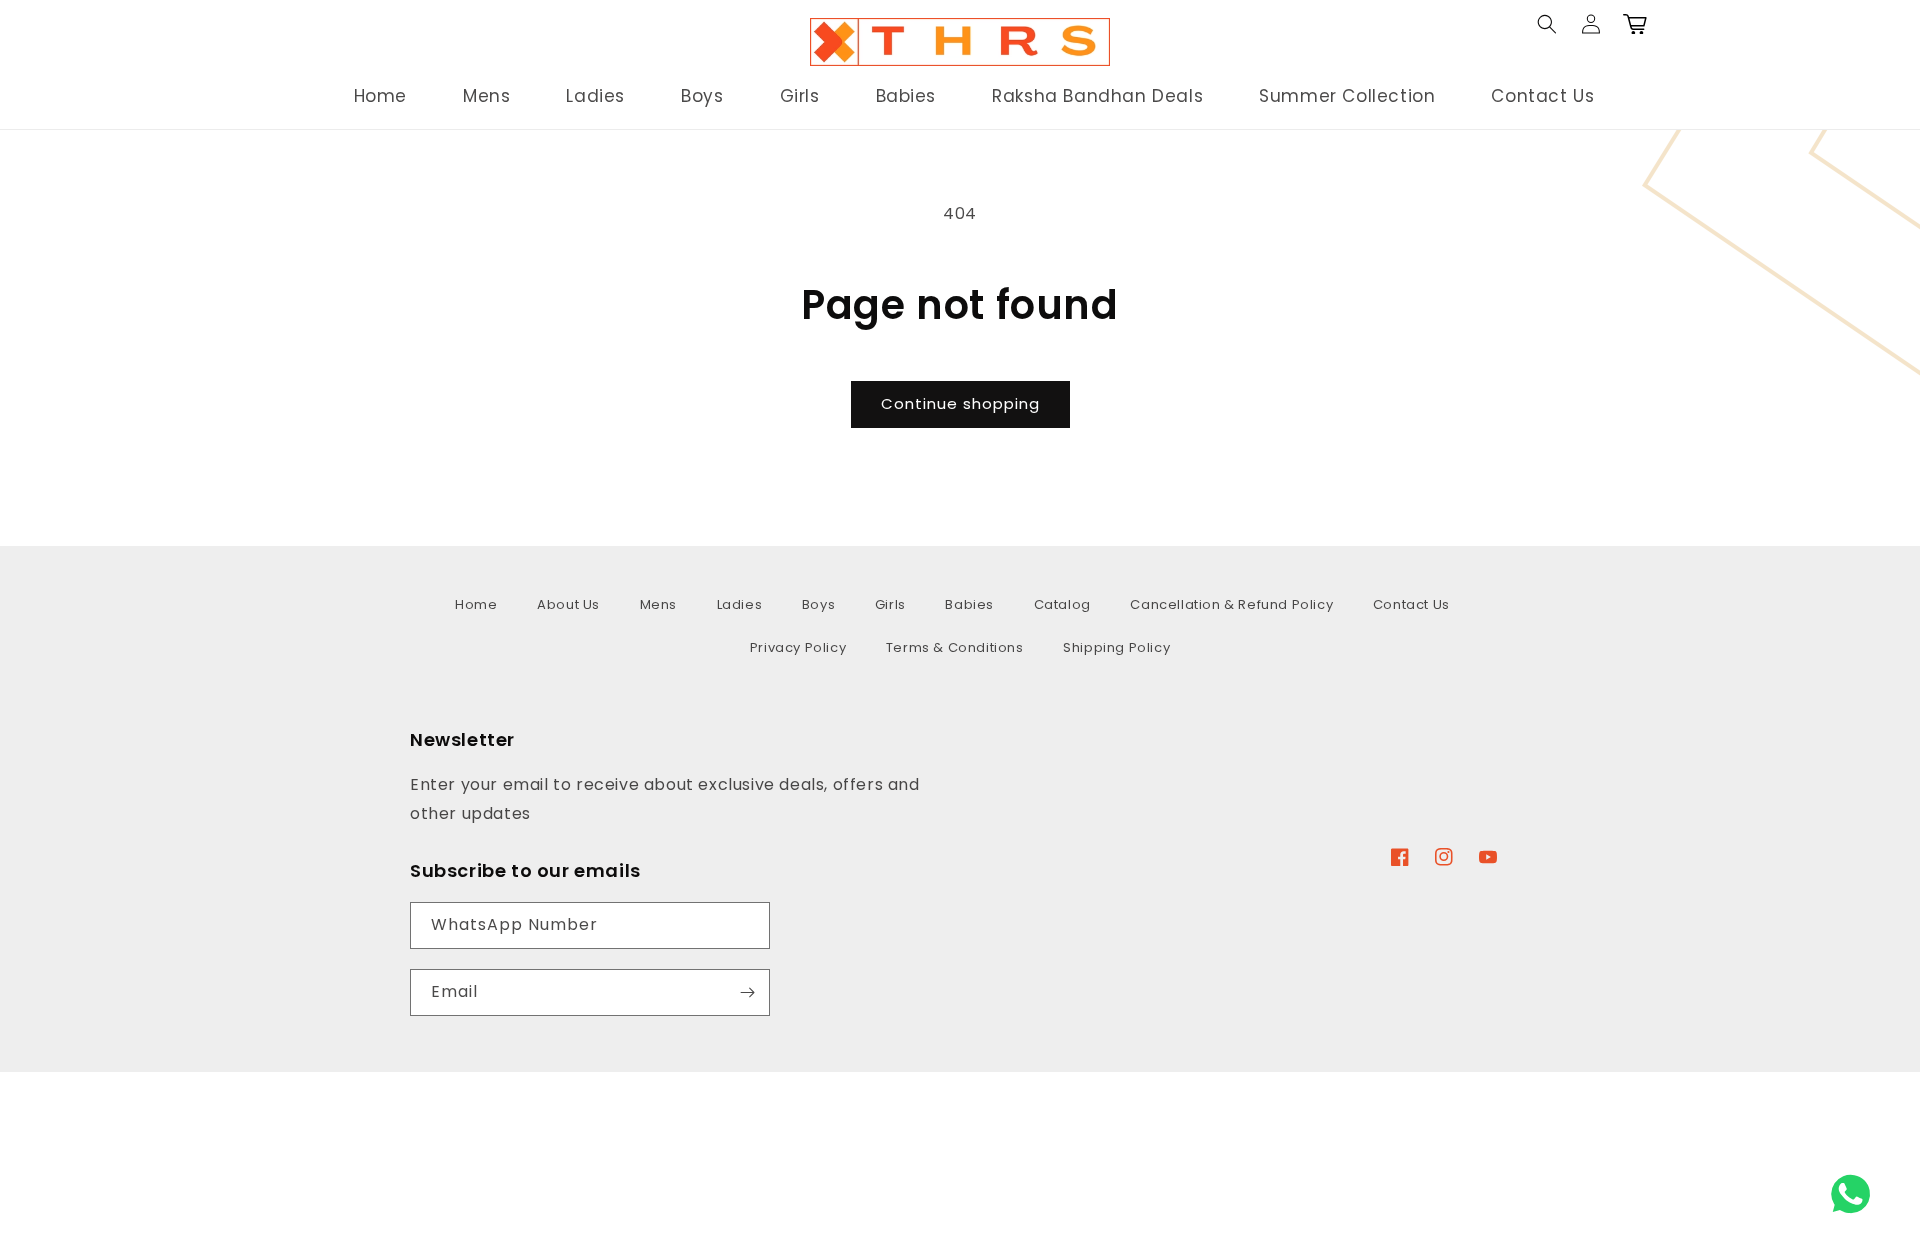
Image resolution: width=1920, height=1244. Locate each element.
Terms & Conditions (955, 647)
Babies (969, 604)
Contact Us (1411, 604)
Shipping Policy (1116, 647)
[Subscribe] (747, 992)
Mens (658, 604)
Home (476, 604)
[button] (297, 42)
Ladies (740, 604)
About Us (568, 604)
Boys (818, 604)
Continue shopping (960, 403)
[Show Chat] (1855, 1194)
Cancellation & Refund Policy (1231, 604)
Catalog (1062, 604)
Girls (890, 604)
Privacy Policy (798, 647)
